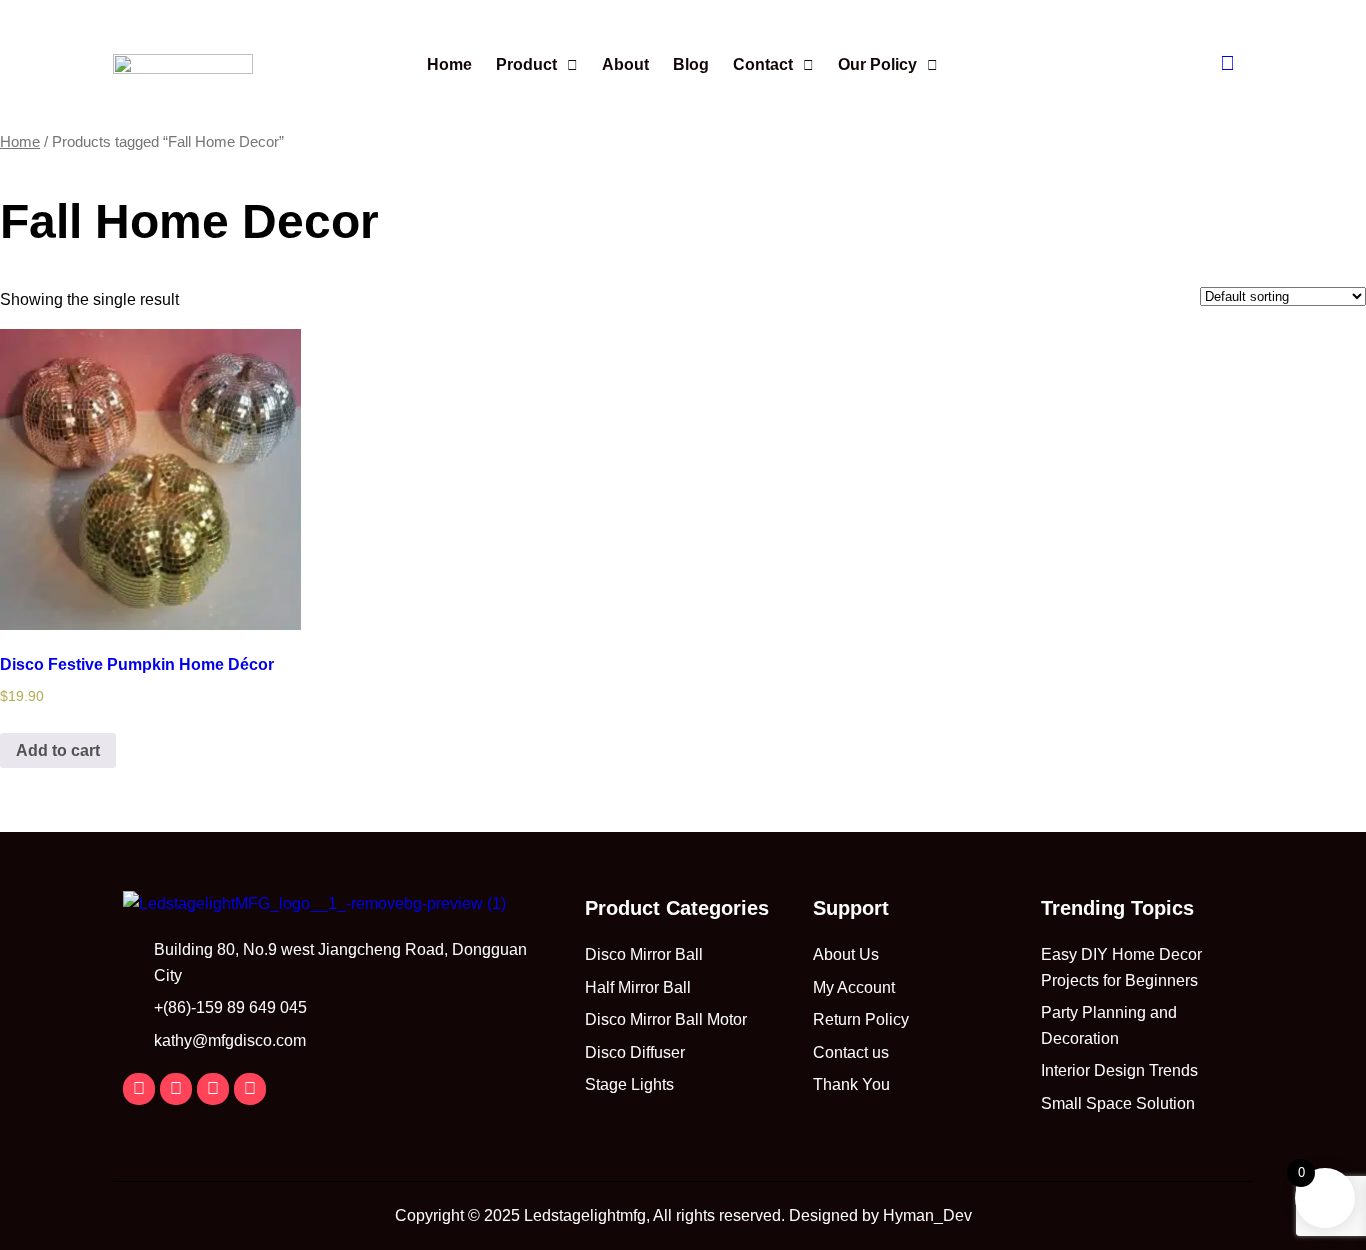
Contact (763, 65)
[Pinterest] (213, 1089)
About (625, 65)
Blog (691, 65)
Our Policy (877, 65)
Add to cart (58, 750)
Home (449, 65)
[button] (537, 65)
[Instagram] (176, 1089)
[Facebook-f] (139, 1089)
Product (526, 65)
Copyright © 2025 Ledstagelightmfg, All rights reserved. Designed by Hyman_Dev (683, 1215)
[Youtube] (250, 1089)
